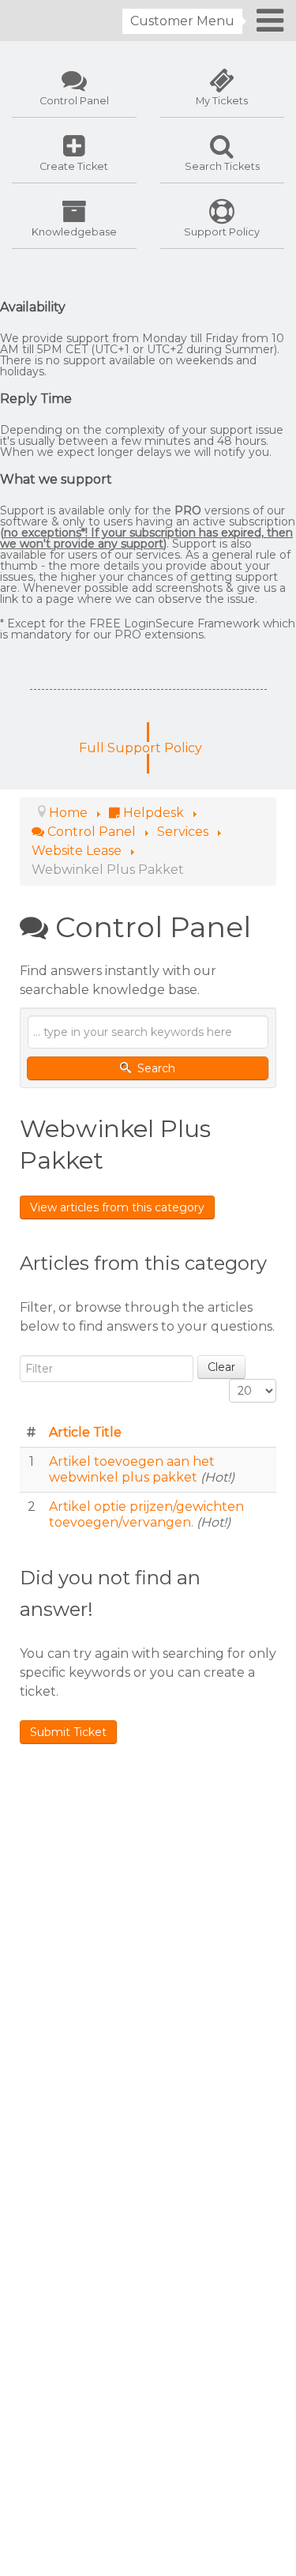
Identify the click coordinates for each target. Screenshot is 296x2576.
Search (155, 1068)
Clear (221, 1367)
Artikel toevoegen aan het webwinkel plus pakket (132, 1469)
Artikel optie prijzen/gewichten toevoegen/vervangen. (146, 1514)
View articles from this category (117, 1207)
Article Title (85, 1432)
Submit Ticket (68, 1732)
